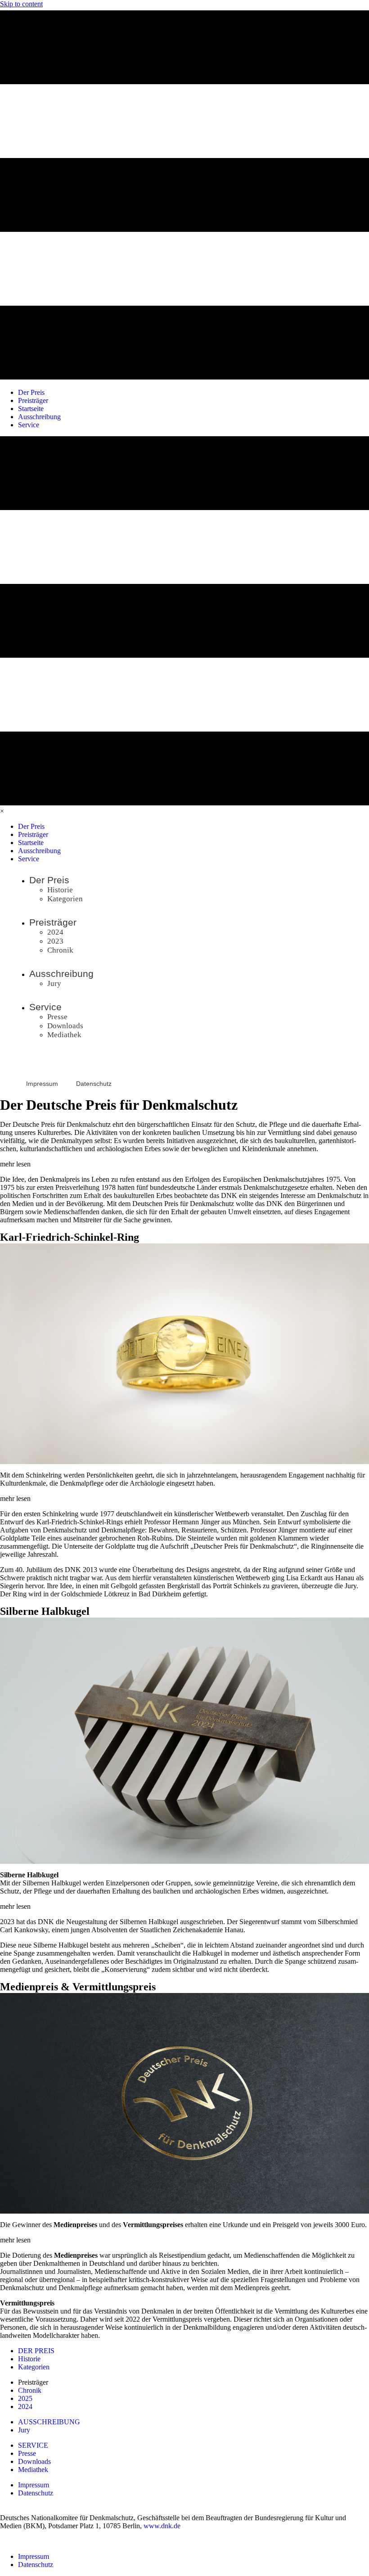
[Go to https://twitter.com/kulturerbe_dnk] (60, 1064)
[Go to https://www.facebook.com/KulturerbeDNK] (19, 1064)
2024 (25, 2407)
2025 (25, 2398)
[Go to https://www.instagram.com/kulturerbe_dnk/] (39, 1064)
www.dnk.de (162, 2526)
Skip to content (21, 4)
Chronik (30, 2390)
